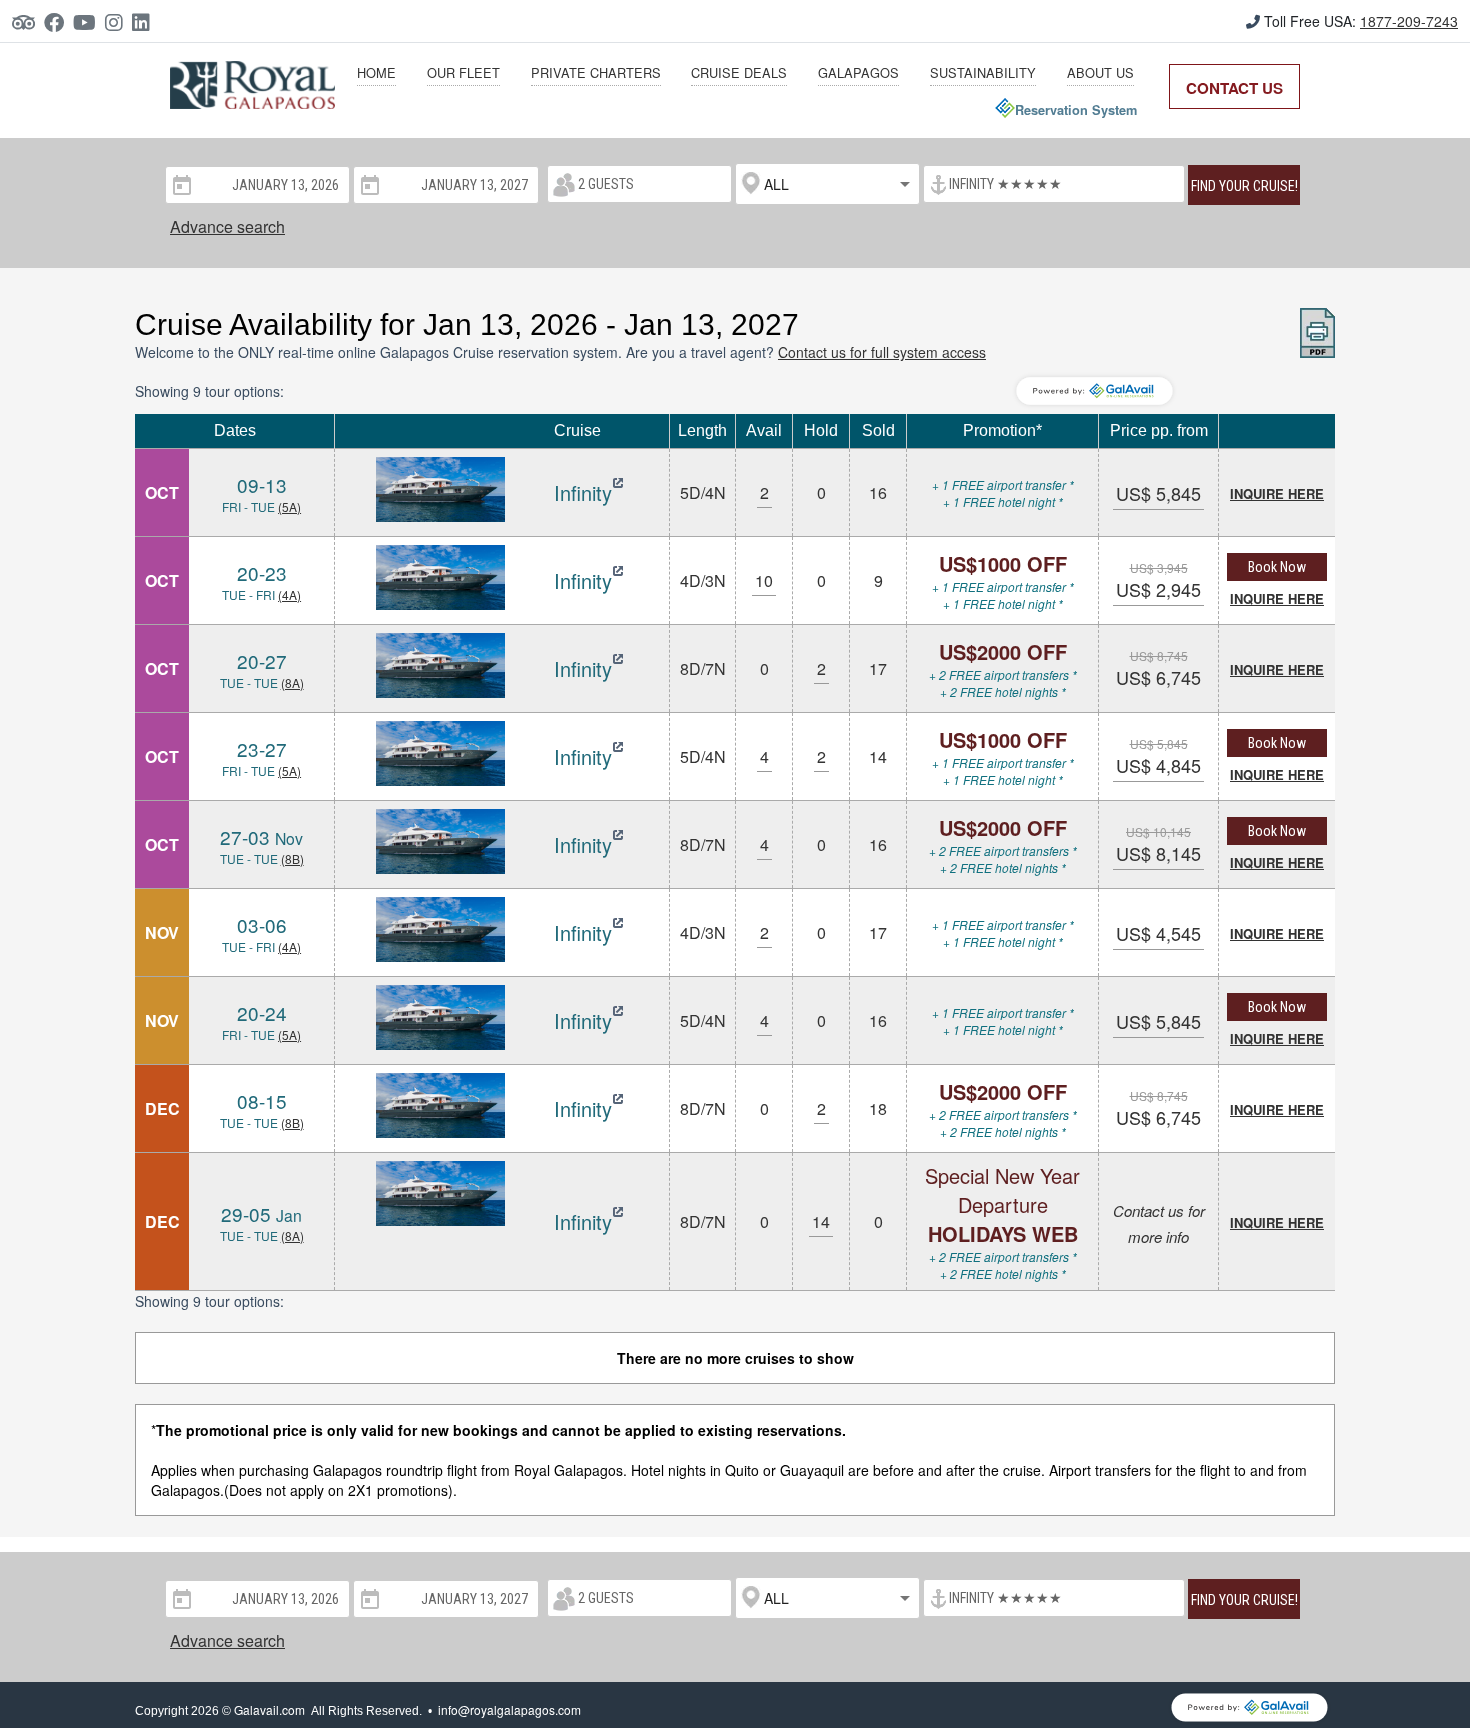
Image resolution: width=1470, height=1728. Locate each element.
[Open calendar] (180, 184)
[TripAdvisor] (28, 21)
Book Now (1277, 567)
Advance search (227, 226)
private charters (596, 72)
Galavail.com (269, 1709)
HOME (376, 72)
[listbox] (827, 184)
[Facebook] (58, 21)
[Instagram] (118, 21)
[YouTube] (89, 21)
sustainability (983, 72)
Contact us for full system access (882, 352)
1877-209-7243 (1409, 21)
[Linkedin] (145, 21)
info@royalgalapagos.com (509, 1709)
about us (1100, 72)
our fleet (463, 72)
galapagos (858, 72)
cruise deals (739, 72)
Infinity (583, 492)
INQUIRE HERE (1277, 493)
